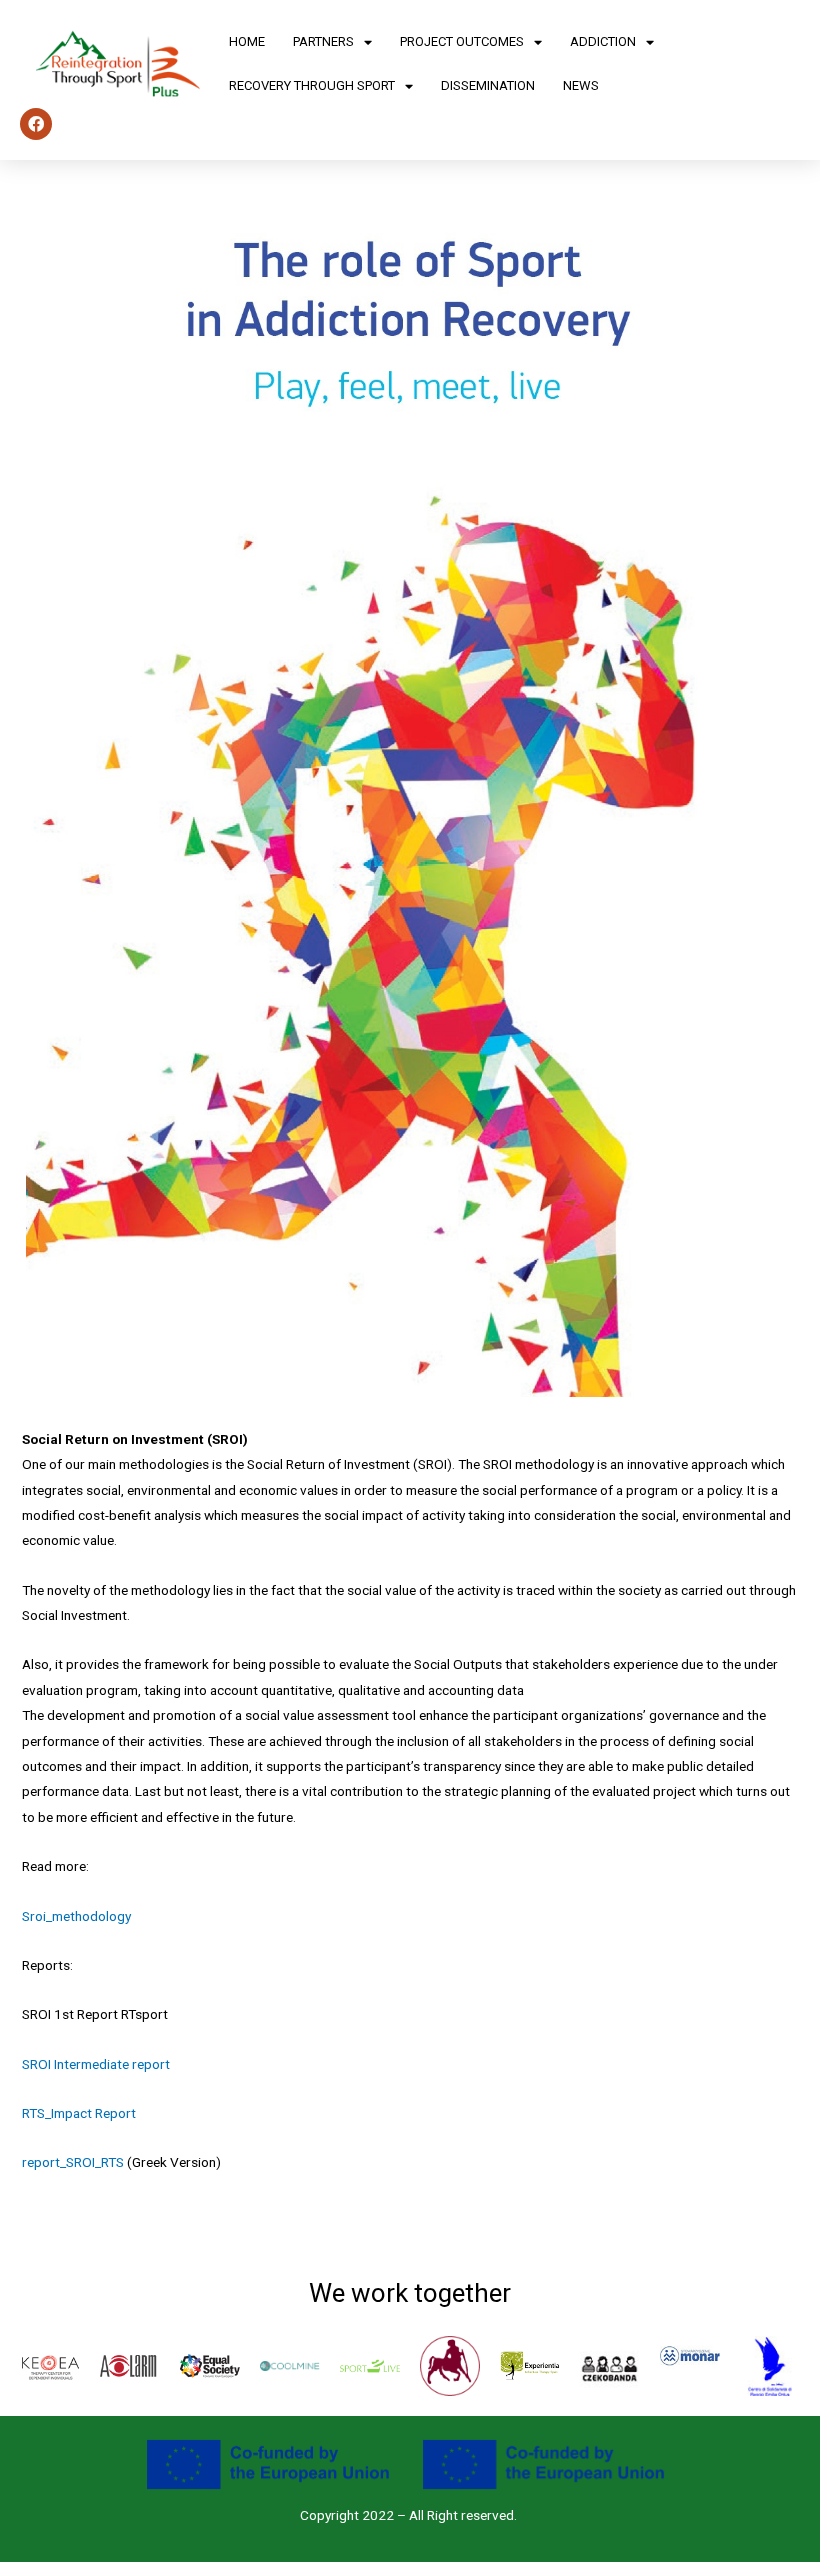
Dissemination (488, 85)
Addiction (603, 41)
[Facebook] (36, 124)
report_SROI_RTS (73, 2162)
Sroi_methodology (76, 1916)
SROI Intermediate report (96, 2064)
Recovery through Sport (312, 85)
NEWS (581, 85)
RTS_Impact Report (79, 2113)
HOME (247, 41)
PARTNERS (323, 41)
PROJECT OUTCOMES (462, 41)
